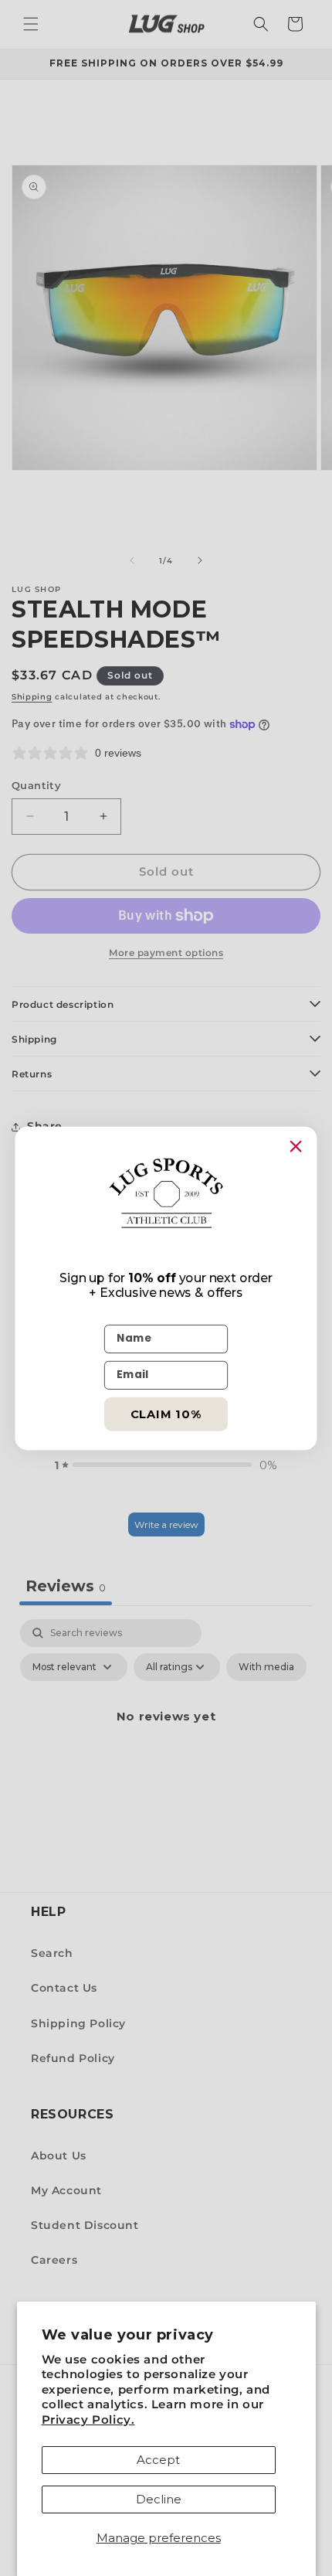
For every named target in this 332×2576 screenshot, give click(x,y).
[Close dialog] (295, 1146)
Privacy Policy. (88, 2419)
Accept (158, 2460)
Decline (159, 2499)
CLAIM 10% (166, 1414)
